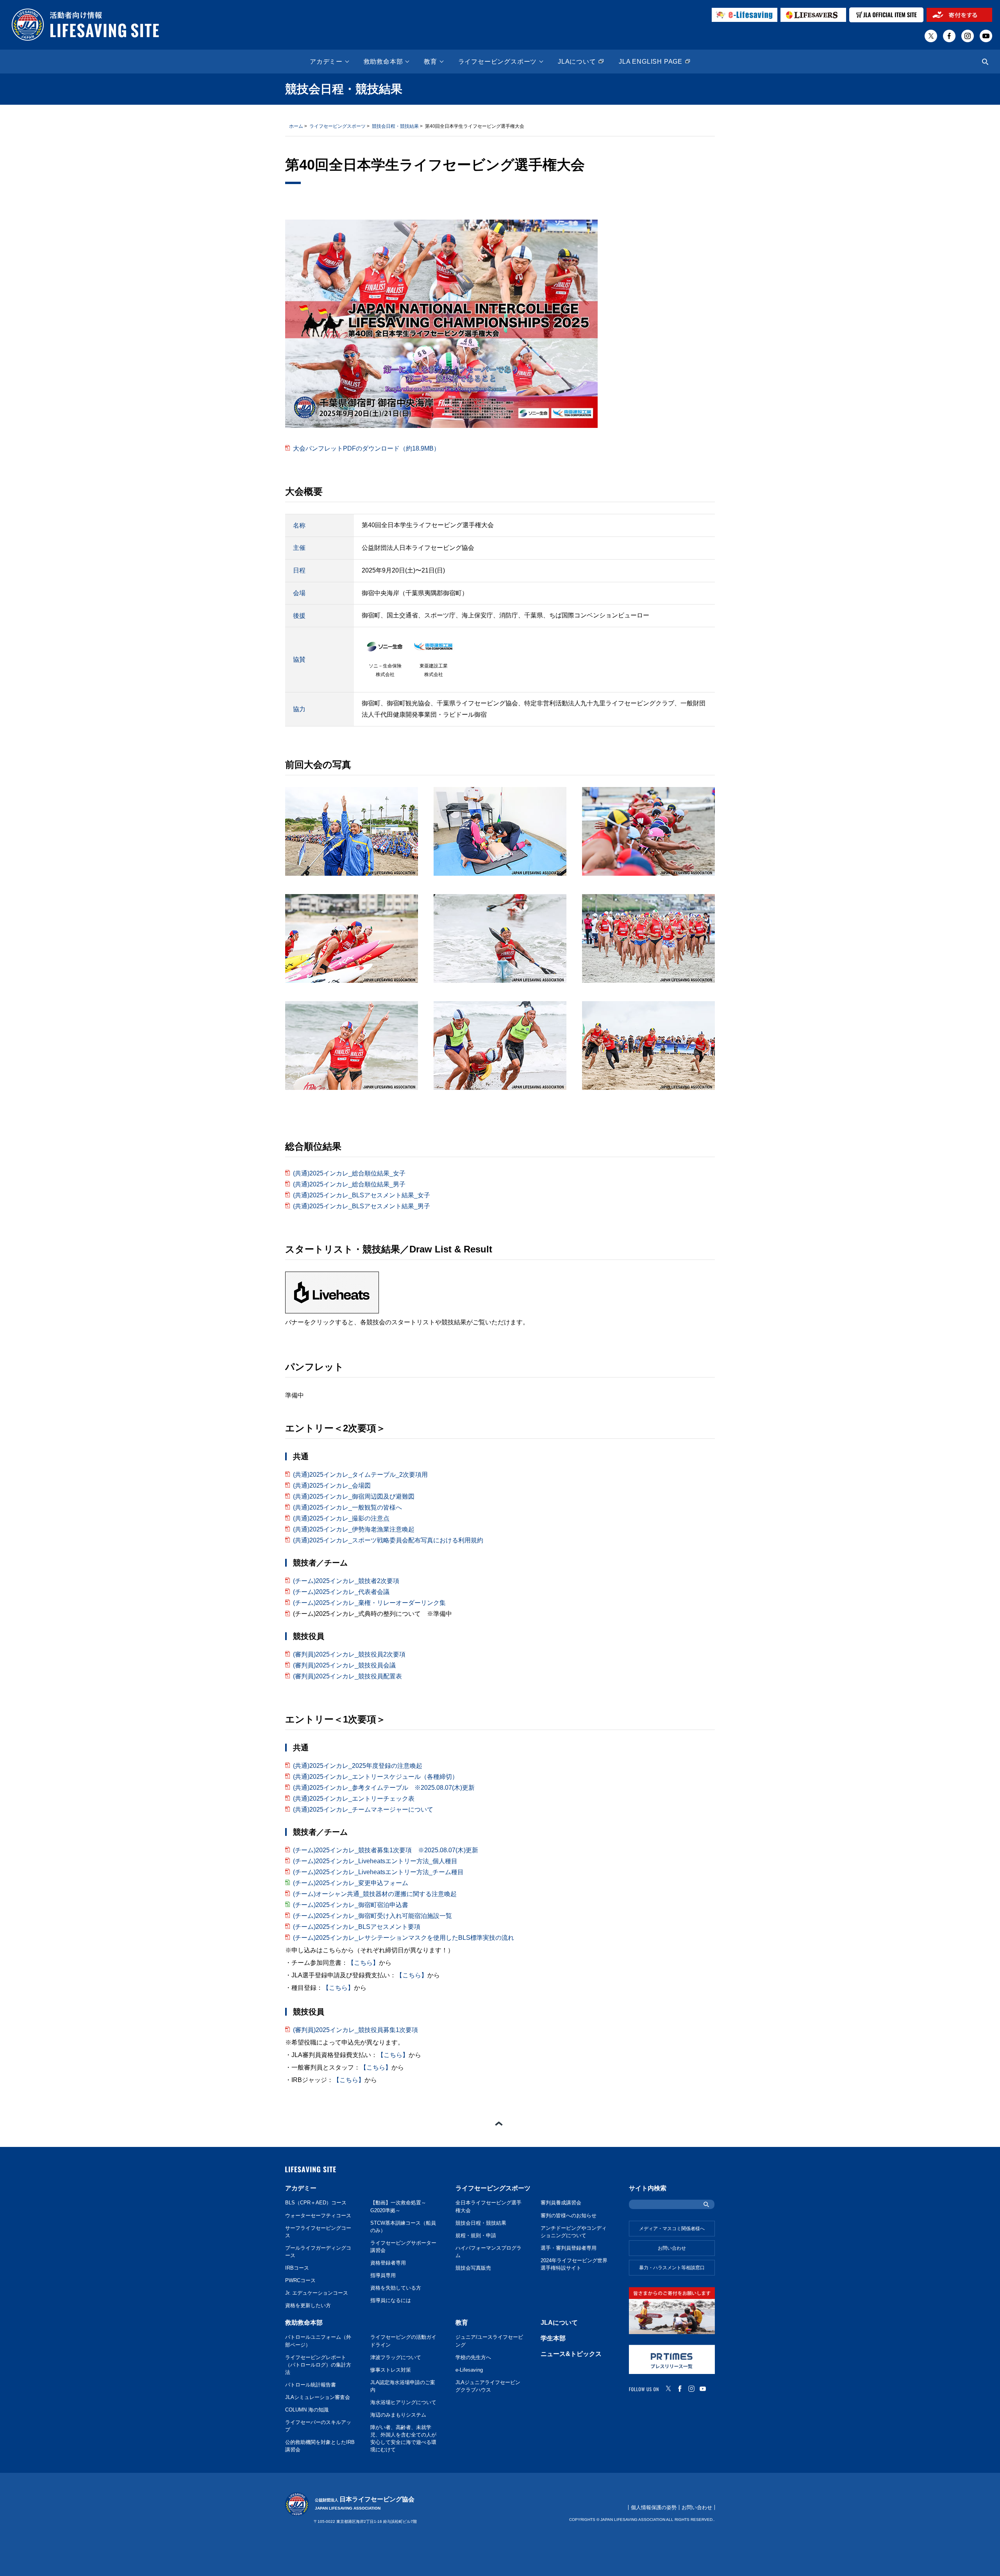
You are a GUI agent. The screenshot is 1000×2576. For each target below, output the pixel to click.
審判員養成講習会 (561, 2203)
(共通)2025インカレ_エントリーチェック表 (354, 1799)
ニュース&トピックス (571, 2354)
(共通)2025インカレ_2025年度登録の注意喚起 (358, 1766)
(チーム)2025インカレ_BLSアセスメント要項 (357, 1927)
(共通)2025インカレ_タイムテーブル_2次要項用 (360, 1475)
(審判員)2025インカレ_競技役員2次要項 (349, 1654)
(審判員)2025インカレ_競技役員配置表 (347, 1676)
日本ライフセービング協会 (365, 2503)
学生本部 (553, 2338)
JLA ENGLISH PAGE (651, 62)
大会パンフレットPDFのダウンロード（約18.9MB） (366, 448)
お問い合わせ (672, 2248)
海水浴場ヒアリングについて (403, 2402)
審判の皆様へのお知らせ (569, 2216)
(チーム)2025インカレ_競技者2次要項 (346, 1581)
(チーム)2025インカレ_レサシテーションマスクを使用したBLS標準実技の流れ (404, 1938)
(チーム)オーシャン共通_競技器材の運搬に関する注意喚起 (375, 1894)
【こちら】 (363, 1963)
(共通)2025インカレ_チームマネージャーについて (363, 1809)
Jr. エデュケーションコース (317, 2293)
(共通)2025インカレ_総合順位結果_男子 (349, 1184)
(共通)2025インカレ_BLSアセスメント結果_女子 (362, 1195)
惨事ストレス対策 (391, 2370)
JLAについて (577, 62)
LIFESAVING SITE (311, 2170)
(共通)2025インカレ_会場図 (332, 1486)
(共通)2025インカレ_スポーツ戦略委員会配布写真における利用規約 (388, 1540)
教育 (430, 62)
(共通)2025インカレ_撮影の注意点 (341, 1518)
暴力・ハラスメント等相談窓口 (672, 2268)
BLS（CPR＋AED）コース (316, 2203)
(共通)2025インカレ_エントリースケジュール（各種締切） (376, 1777)
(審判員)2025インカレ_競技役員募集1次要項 (355, 2030)
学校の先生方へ (473, 2358)
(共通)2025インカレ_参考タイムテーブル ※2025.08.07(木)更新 (384, 1788)
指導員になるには (391, 2301)
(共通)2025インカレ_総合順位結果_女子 (349, 1173)
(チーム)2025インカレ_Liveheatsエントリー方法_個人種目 (375, 1861)
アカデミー (326, 62)
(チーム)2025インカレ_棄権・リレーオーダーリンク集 (369, 1603)
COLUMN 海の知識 (307, 2410)
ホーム (296, 126)
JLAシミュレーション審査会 (318, 2397)
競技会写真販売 (473, 2268)
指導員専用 (383, 2275)
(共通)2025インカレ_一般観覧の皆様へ (347, 1507)
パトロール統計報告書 (311, 2385)
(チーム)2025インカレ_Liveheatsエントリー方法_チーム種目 (378, 1872)
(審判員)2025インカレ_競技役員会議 (344, 1665)
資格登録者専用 (388, 2263)
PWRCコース (300, 2281)
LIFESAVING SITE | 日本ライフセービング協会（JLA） (86, 25)
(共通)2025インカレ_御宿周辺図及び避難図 (354, 1496)
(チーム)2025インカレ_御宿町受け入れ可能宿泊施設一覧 (372, 1916)
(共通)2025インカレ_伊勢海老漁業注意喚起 (354, 1529)
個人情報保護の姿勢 (654, 2507)
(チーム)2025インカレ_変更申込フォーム (351, 1883)
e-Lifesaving (469, 2370)
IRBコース (297, 2268)
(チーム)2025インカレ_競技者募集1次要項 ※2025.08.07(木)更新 (386, 1850)
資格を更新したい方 (308, 2306)
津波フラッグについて (396, 2358)
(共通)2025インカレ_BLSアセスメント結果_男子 (362, 1206)
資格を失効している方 (396, 2288)
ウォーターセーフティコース (318, 2216)
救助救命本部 (383, 62)
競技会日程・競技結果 (395, 126)
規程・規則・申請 (476, 2236)
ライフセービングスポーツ (498, 62)
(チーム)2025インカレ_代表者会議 (341, 1592)
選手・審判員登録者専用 (569, 2248)
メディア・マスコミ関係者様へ (672, 2229)
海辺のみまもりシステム (398, 2415)
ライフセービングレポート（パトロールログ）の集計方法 (318, 2365)
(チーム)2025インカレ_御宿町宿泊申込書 (351, 1905)
